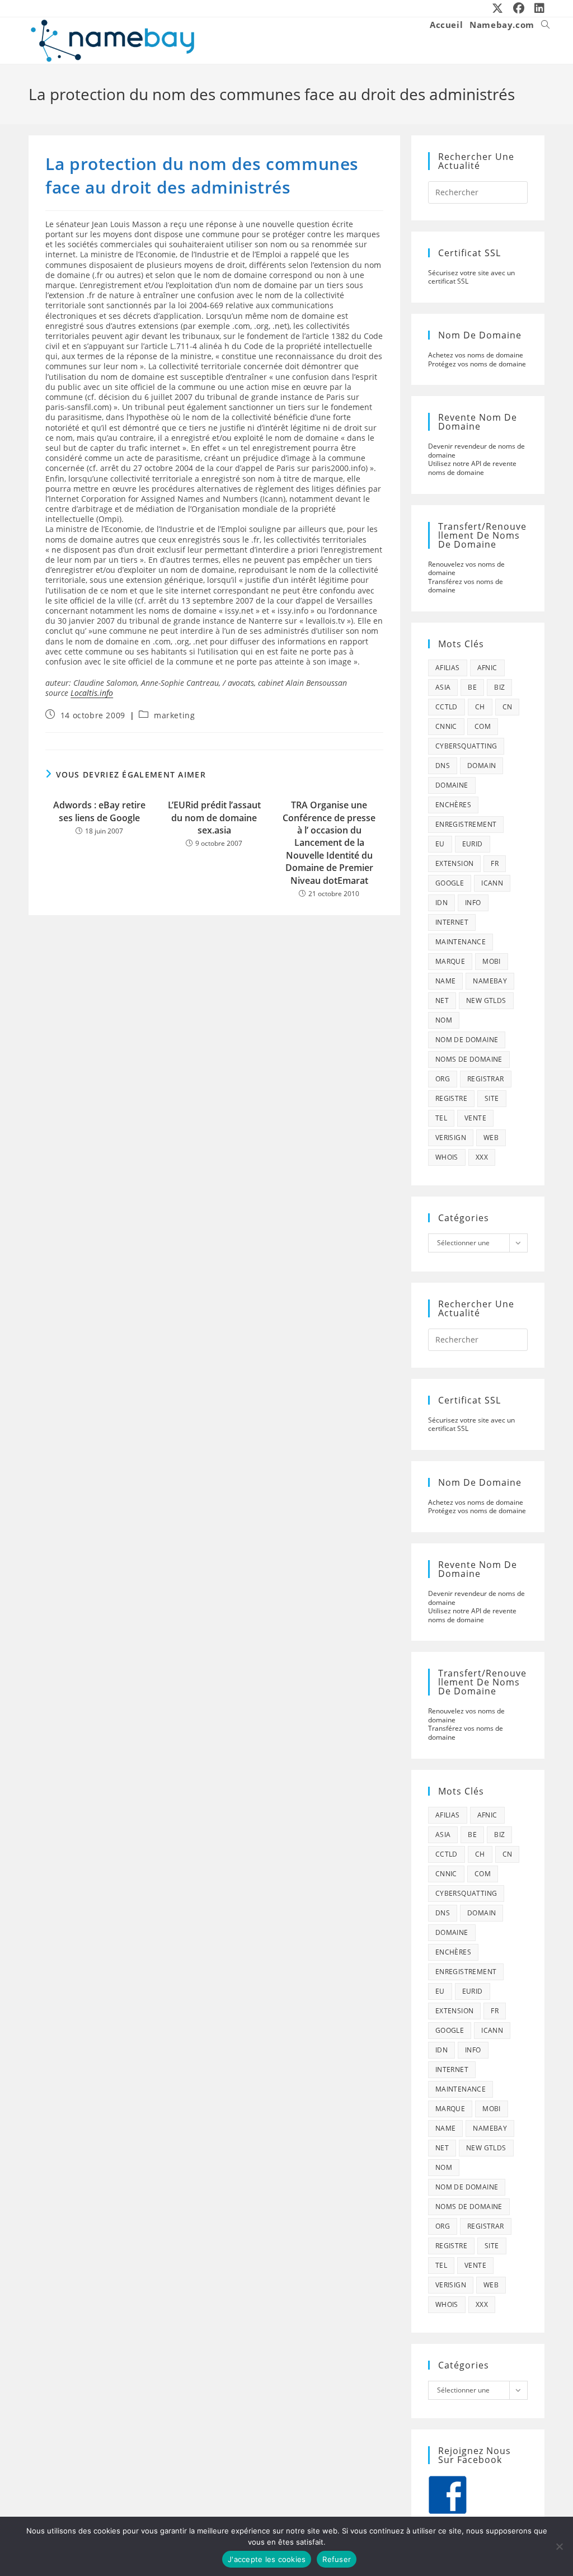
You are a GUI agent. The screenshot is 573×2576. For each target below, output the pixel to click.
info (473, 903)
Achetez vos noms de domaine (476, 355)
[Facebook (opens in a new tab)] (519, 8)
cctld (447, 707)
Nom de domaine (467, 1040)
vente (475, 1118)
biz (499, 687)
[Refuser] (559, 2546)
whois (447, 1157)
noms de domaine (469, 1059)
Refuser (337, 2559)
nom (444, 1020)
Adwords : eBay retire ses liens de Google (99, 811)
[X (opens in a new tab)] (498, 8)
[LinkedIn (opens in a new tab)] (537, 8)
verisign (451, 1138)
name (446, 981)
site (492, 1098)
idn (442, 903)
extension (455, 863)
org (443, 1079)
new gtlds (486, 1000)
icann (492, 883)
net (442, 1000)
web (491, 1138)
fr (495, 863)
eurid (473, 844)
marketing (174, 715)
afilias (448, 668)
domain (482, 766)
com (483, 726)
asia (443, 687)
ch (480, 707)
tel (441, 1118)
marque (450, 961)
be (472, 687)
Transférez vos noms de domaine (466, 586)
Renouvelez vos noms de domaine (466, 569)
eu (440, 844)
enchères (453, 805)
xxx (482, 1157)
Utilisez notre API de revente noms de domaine (472, 468)
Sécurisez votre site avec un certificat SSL (471, 277)
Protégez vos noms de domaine (477, 364)
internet (452, 922)
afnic (487, 668)
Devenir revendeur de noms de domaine (476, 451)
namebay (490, 981)
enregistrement (466, 824)
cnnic (446, 726)
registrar (486, 1079)
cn (508, 707)
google (450, 883)
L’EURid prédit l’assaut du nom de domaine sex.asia (214, 818)
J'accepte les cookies (267, 2559)
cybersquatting (466, 746)
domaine (452, 785)
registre (451, 1098)
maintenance (461, 942)
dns (443, 766)
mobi (492, 961)
